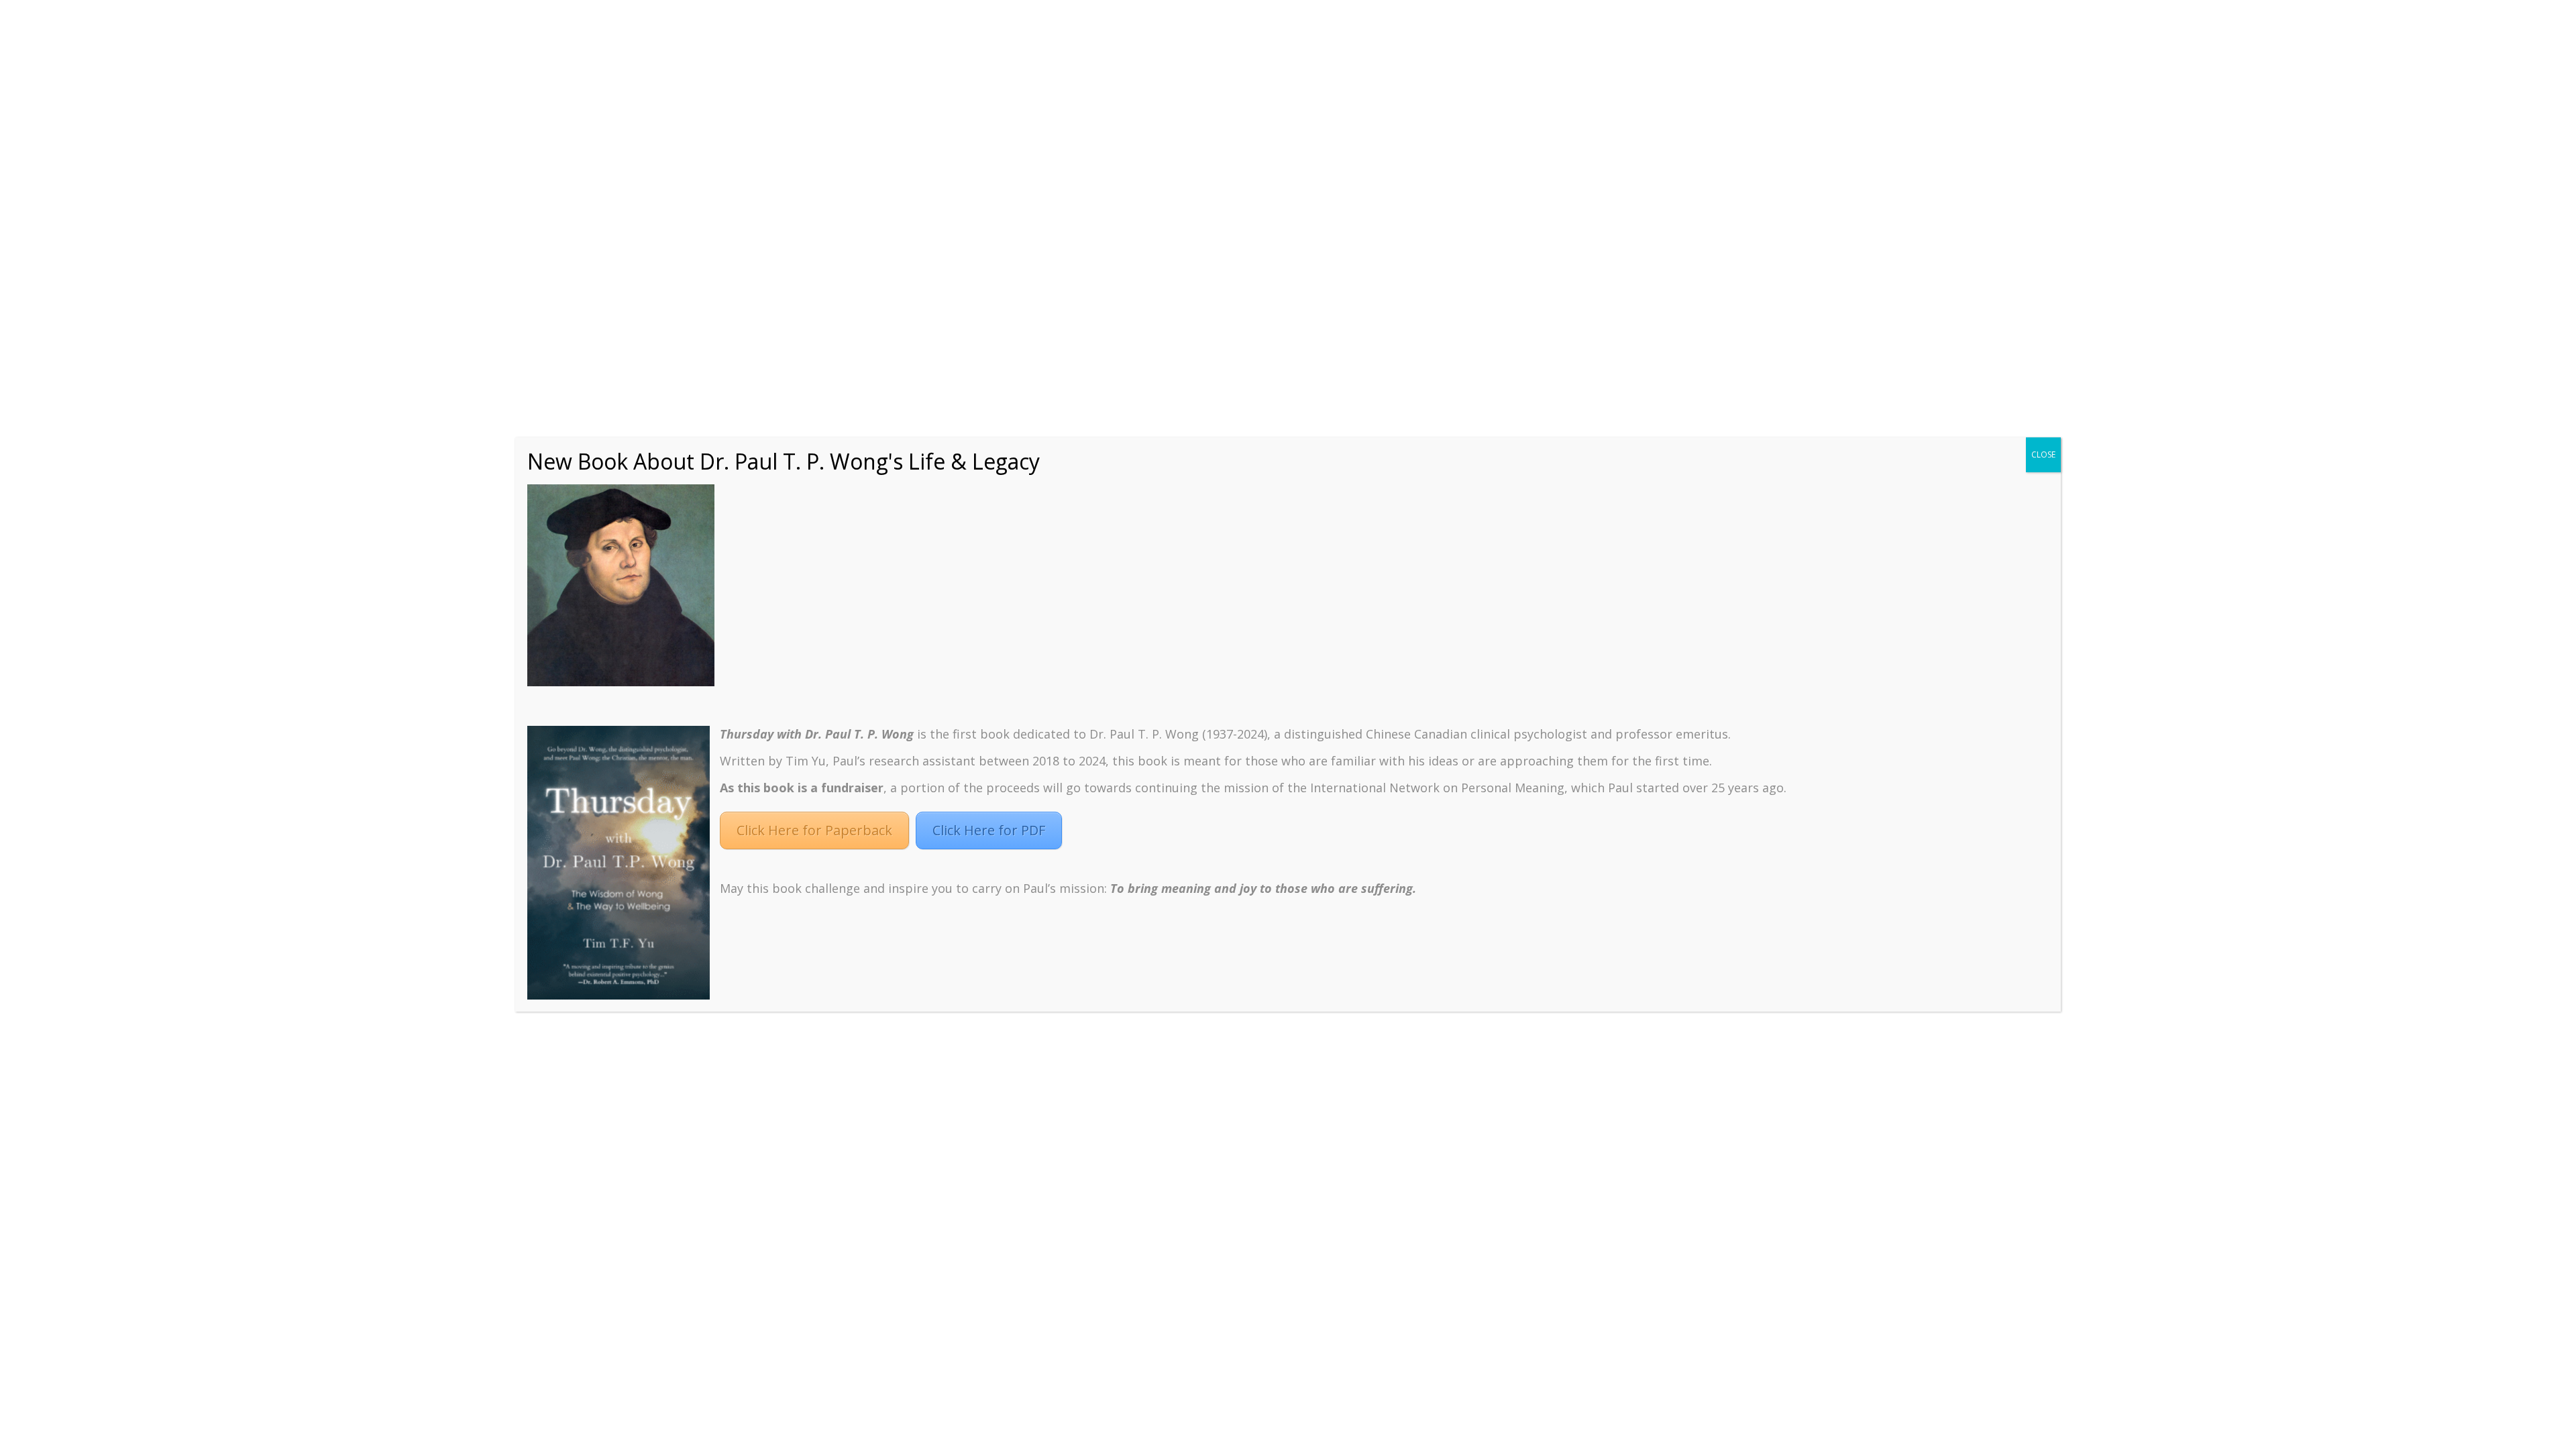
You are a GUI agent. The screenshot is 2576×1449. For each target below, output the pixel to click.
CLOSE (2043, 454)
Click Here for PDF (989, 830)
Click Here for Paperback (814, 830)
